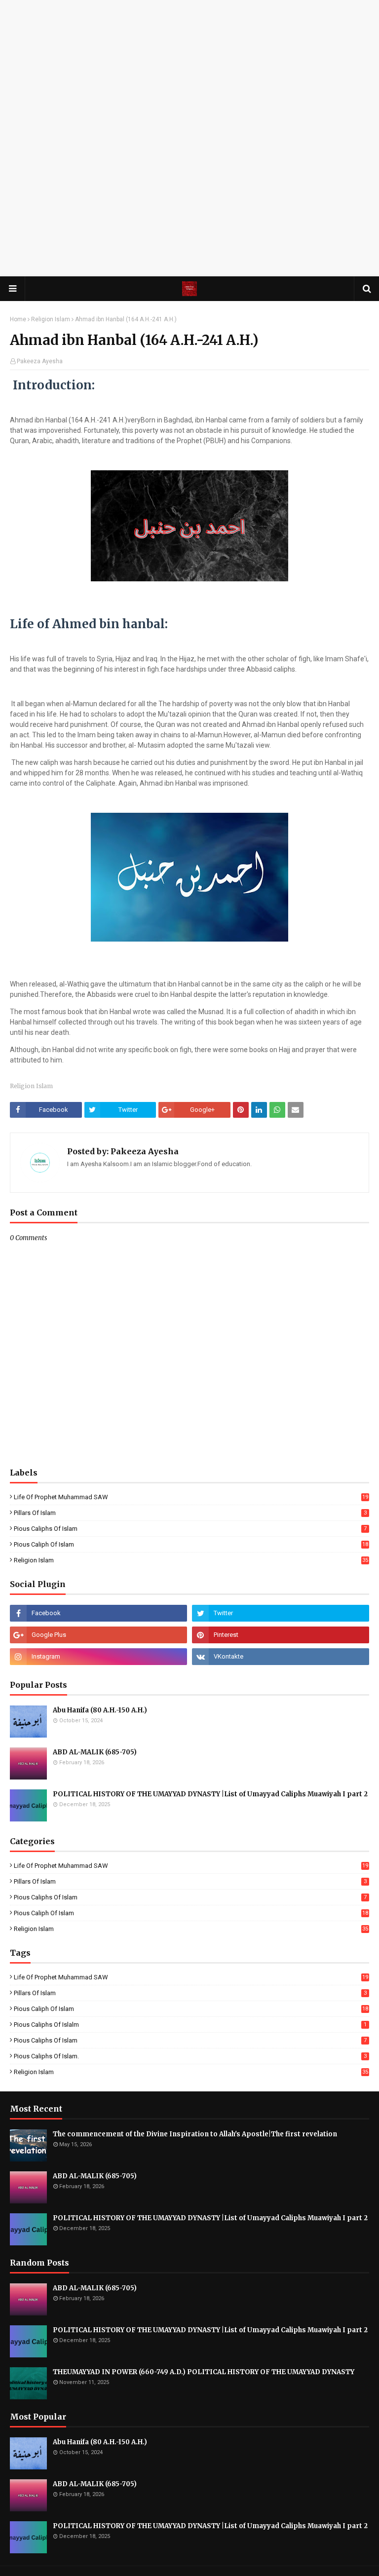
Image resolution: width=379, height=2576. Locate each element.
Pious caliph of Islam (191, 1544)
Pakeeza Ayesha (40, 361)
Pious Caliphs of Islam (190, 1529)
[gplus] (98, 1635)
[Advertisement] (189, 69)
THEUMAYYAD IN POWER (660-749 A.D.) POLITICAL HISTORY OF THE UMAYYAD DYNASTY (204, 2372)
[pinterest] (281, 1635)
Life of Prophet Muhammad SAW (191, 1497)
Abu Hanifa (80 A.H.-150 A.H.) (100, 1710)
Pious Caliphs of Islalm (190, 2025)
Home (18, 319)
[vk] (281, 1657)
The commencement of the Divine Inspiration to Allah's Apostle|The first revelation (195, 2134)
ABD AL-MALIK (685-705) (95, 1752)
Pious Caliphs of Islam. (190, 2056)
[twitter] (281, 1613)
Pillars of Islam (190, 1513)
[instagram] (98, 1657)
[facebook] (98, 1613)
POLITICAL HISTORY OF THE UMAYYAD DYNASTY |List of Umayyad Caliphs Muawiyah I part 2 (210, 1794)
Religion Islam (51, 319)
